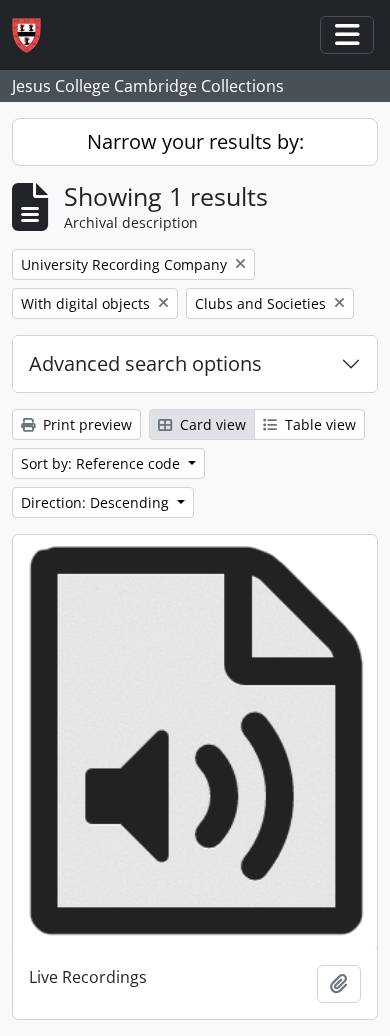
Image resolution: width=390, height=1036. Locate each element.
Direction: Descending (97, 502)
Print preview (85, 424)
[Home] (34, 35)
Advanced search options (145, 363)
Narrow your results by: (195, 141)
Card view (211, 424)
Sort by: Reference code (102, 463)
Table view (318, 424)
